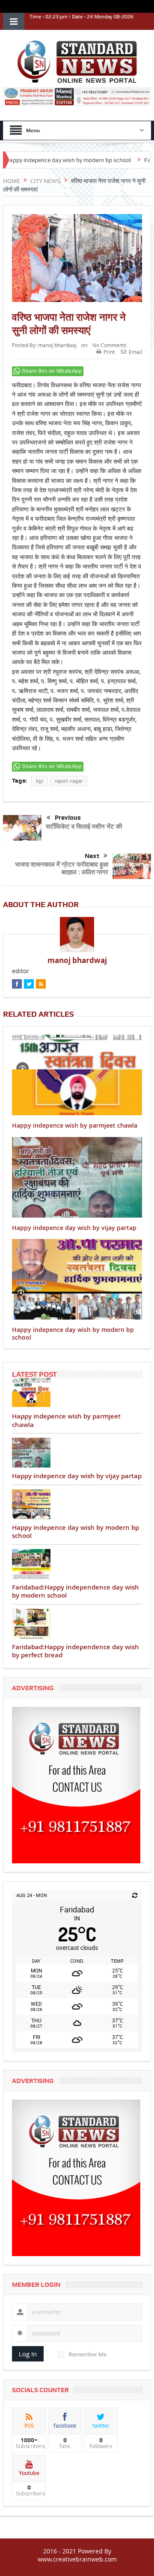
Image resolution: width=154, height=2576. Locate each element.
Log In (28, 2354)
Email (135, 352)
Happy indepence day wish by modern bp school (73, 1333)
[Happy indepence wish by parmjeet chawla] (77, 1393)
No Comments (110, 345)
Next (92, 856)
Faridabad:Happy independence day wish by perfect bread (76, 1651)
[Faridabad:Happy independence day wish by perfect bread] (77, 1624)
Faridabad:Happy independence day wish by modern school (76, 1591)
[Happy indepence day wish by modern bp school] (77, 1504)
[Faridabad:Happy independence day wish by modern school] (77, 1564)
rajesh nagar (69, 781)
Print (109, 352)
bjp (40, 781)
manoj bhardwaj (57, 345)
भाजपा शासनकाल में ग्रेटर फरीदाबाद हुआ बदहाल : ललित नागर (62, 868)
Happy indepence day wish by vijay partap (74, 1228)
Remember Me (87, 2354)
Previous (68, 818)
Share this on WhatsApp (52, 371)
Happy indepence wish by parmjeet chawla (75, 1125)
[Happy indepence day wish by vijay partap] (77, 1453)
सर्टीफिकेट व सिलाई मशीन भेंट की (84, 826)
